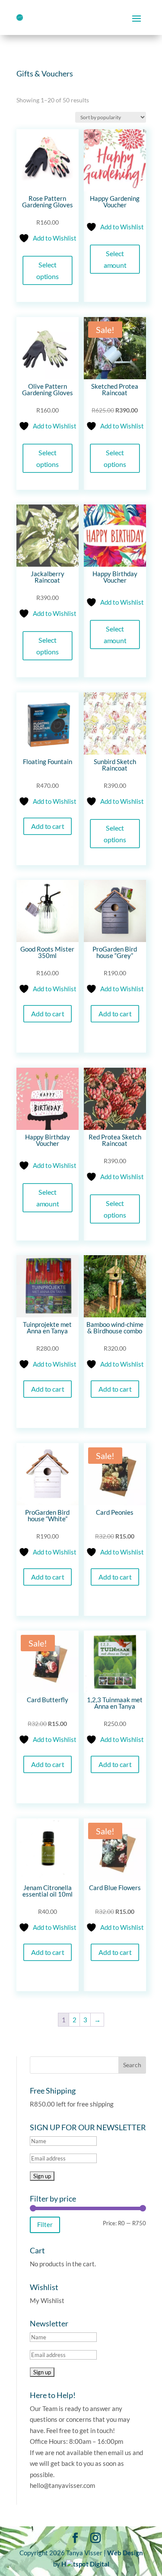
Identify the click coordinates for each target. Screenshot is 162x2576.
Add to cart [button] (47, 826)
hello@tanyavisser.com (62, 2485)
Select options (48, 270)
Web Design (125, 2553)
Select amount (115, 259)
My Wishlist (47, 2300)
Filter (45, 2224)
